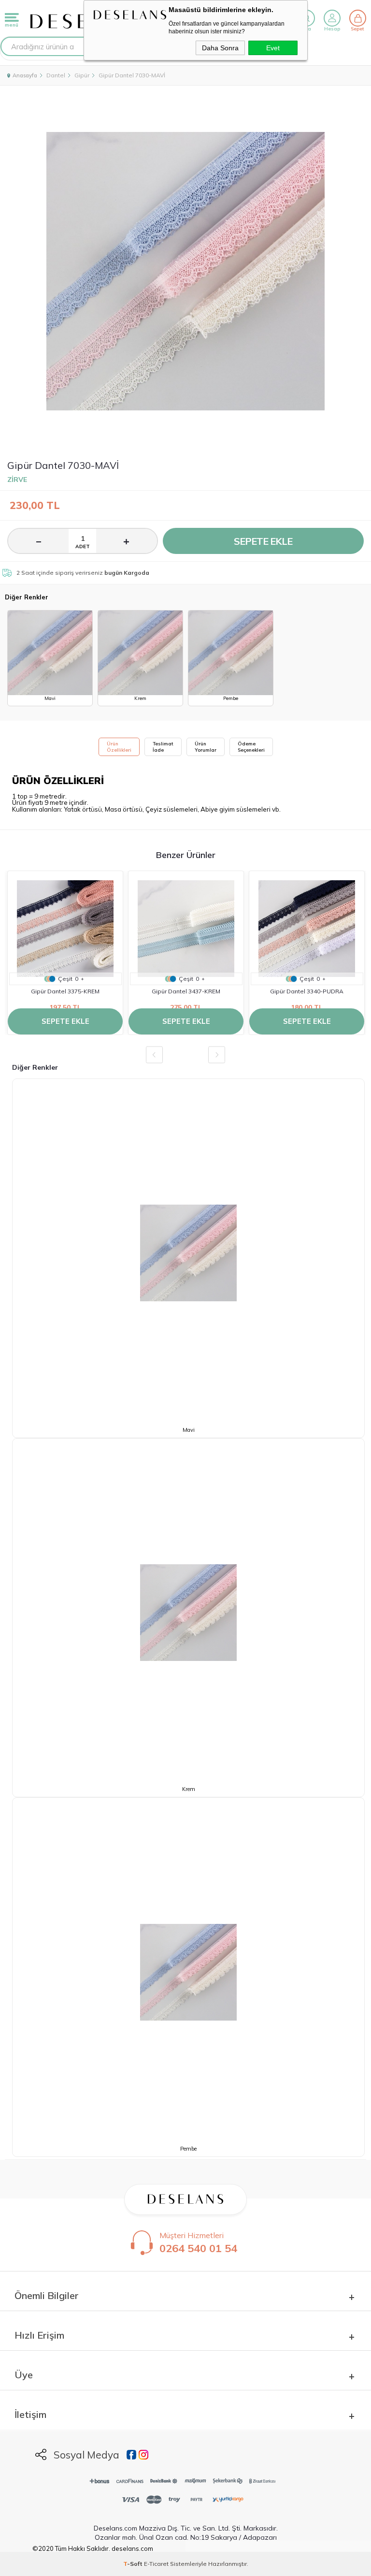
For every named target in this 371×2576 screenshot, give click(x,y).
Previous (154, 1055)
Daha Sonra (220, 48)
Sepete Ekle (263, 541)
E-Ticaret (156, 2564)
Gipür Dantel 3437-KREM (186, 991)
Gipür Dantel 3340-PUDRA (307, 991)
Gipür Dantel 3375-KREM (65, 991)
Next (217, 1055)
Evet (273, 48)
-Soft (134, 2564)
